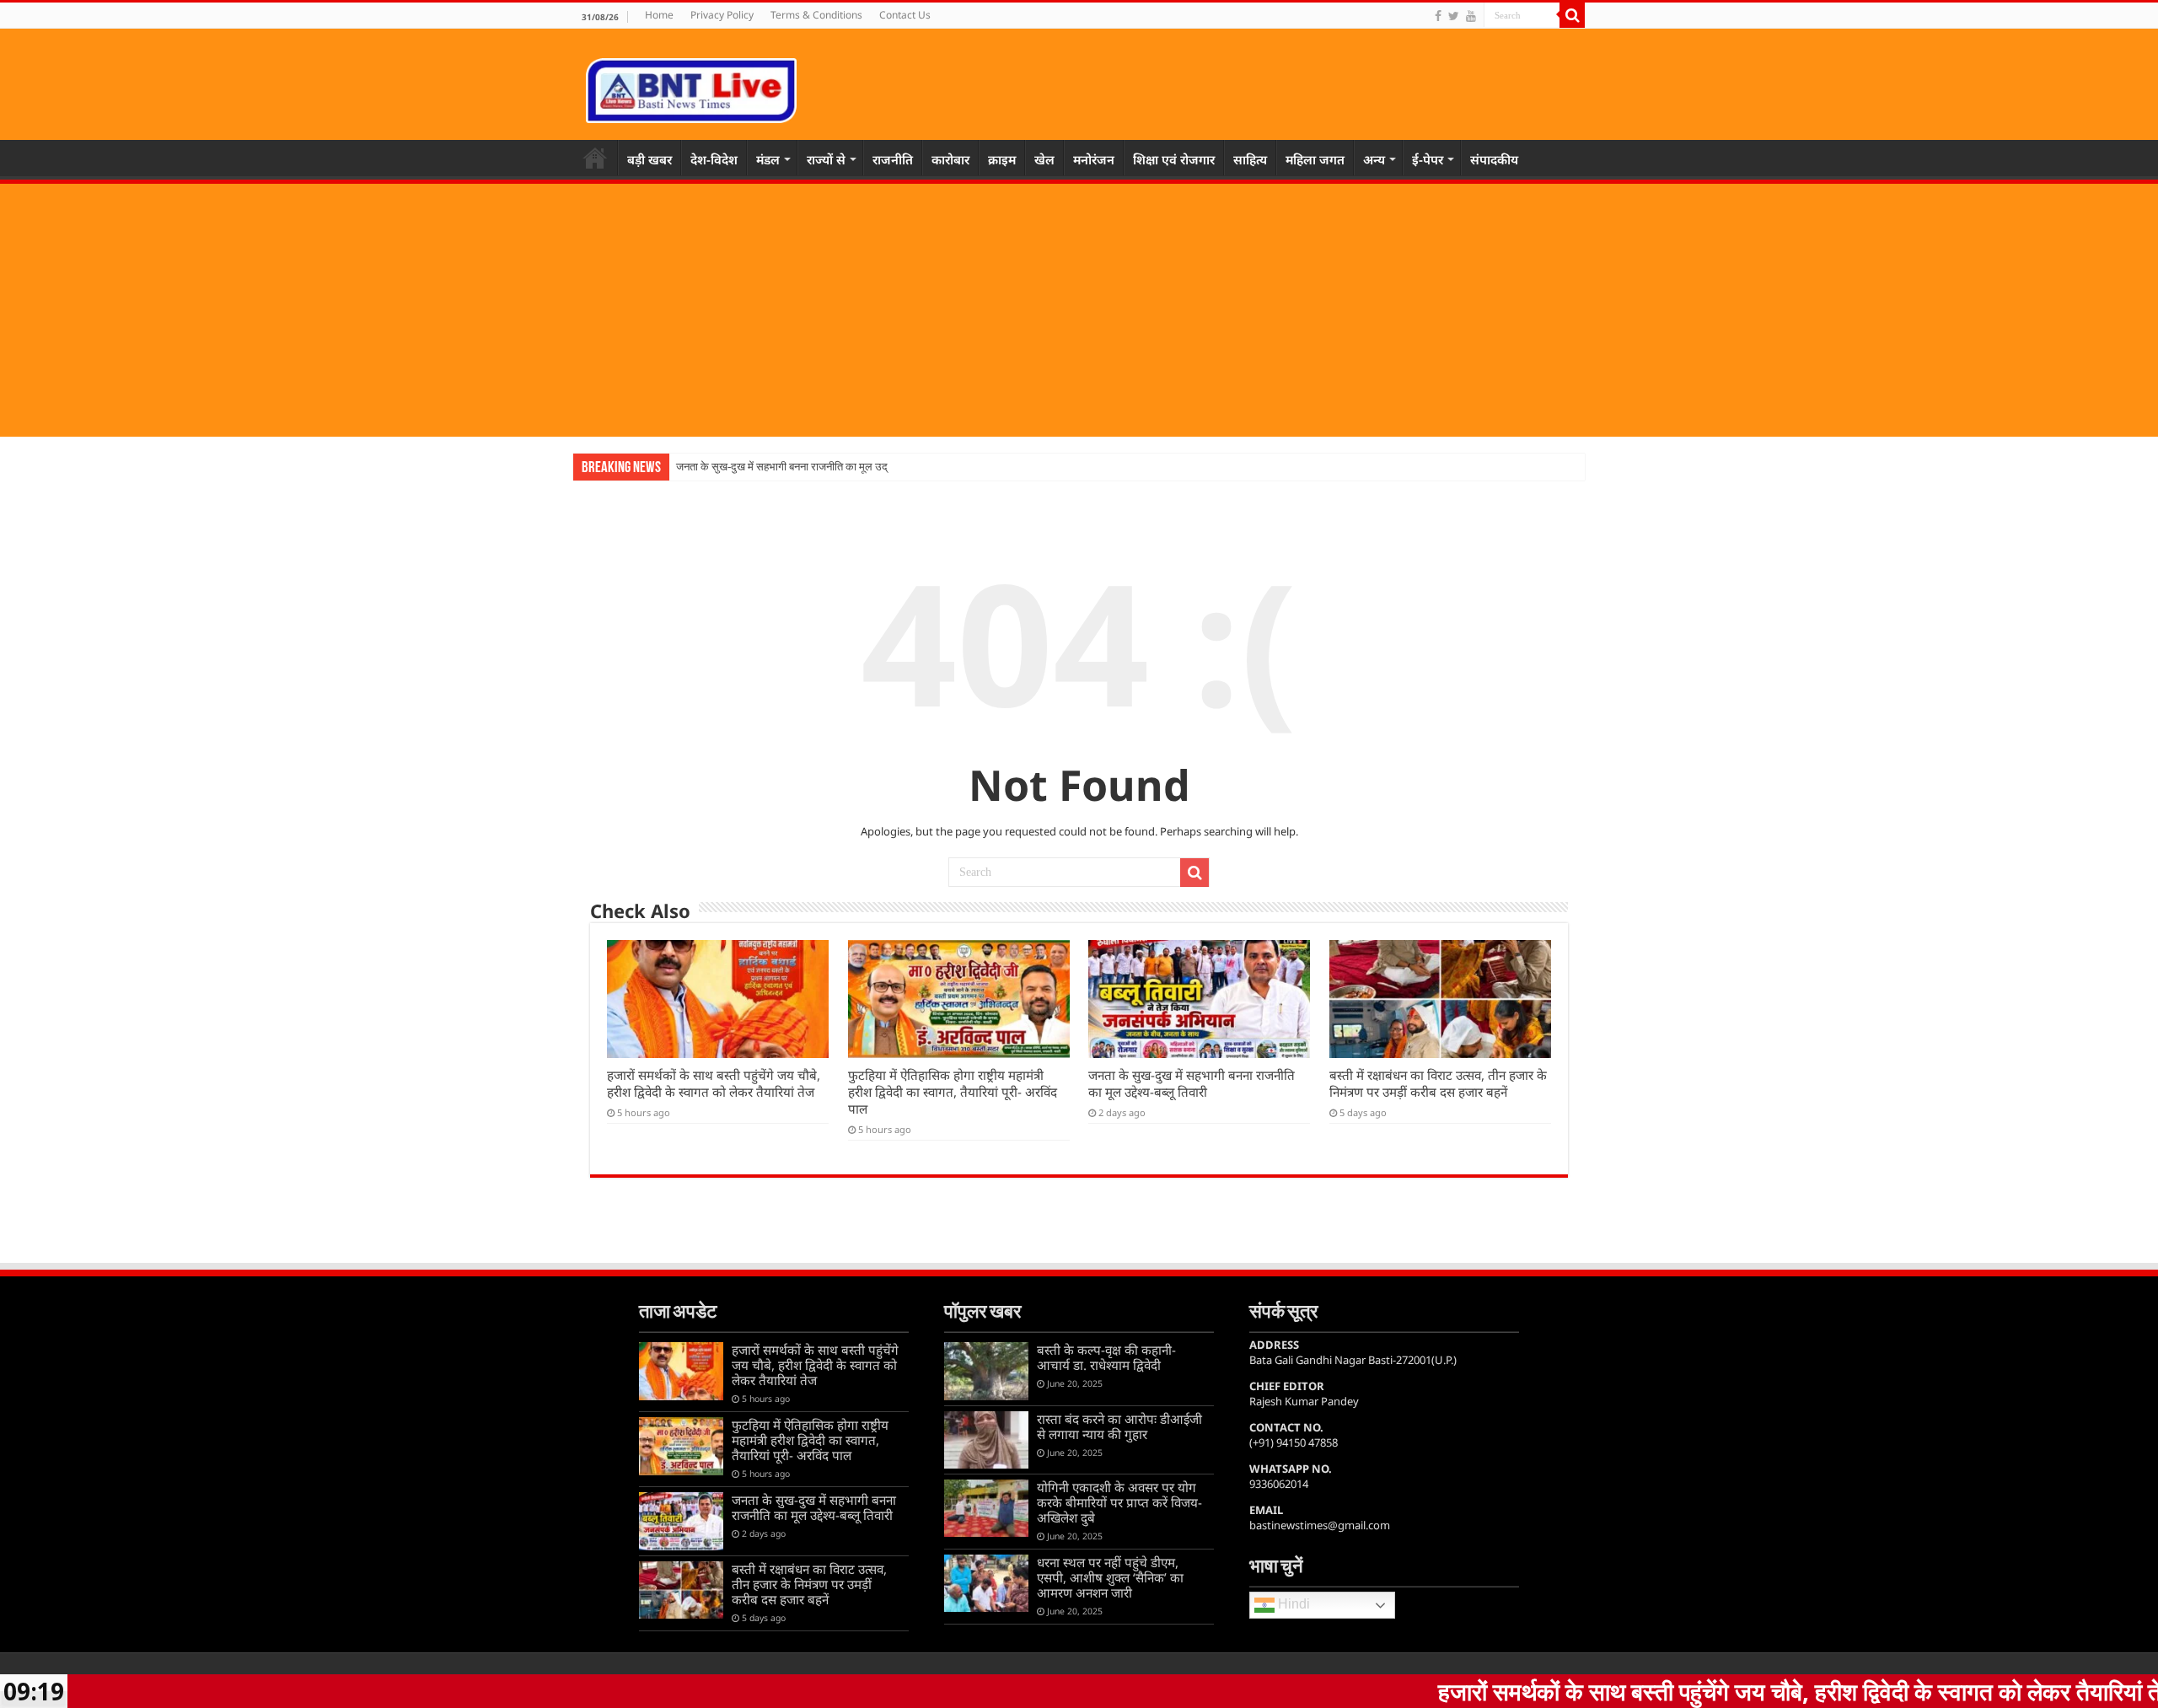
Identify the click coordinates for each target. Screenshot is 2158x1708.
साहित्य (1250, 159)
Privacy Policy (722, 15)
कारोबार (950, 159)
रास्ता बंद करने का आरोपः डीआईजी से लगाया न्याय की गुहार (1119, 1426)
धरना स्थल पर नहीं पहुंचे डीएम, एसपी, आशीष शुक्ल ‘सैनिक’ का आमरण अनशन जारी (1110, 1577)
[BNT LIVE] (691, 88)
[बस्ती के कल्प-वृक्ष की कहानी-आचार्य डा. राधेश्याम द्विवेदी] (986, 1371)
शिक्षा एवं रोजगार (1174, 159)
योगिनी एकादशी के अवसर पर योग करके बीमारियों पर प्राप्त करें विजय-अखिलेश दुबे (1119, 1502)
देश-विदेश (714, 159)
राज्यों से (826, 159)
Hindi (1292, 1605)
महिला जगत (1315, 159)
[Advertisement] (1079, 310)
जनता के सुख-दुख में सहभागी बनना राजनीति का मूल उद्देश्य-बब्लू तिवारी (809, 467)
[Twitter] (1454, 16)
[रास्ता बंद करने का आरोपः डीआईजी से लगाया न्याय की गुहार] (986, 1440)
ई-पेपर (1428, 159)
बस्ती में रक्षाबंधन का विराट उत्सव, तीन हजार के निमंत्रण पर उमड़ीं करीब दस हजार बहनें (1438, 1083)
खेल (1044, 159)
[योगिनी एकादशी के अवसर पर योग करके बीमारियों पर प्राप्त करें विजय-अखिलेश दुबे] (986, 1508)
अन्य (1374, 159)
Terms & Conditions (816, 15)
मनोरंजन (1094, 159)
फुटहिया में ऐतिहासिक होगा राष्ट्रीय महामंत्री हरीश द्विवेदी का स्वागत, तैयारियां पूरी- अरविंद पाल (953, 1092)
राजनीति (893, 159)
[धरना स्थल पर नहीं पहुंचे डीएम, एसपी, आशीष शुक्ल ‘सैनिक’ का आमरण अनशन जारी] (986, 1583)
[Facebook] (1438, 16)
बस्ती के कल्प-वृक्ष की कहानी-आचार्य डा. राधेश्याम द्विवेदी (1106, 1357)
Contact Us (905, 15)
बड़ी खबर (650, 159)
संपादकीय (1494, 159)
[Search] (1572, 15)
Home (659, 15)
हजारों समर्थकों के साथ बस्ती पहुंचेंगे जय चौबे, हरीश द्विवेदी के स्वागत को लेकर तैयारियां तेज (714, 1083)
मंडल (768, 159)
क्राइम (1002, 159)
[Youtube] (1471, 16)
